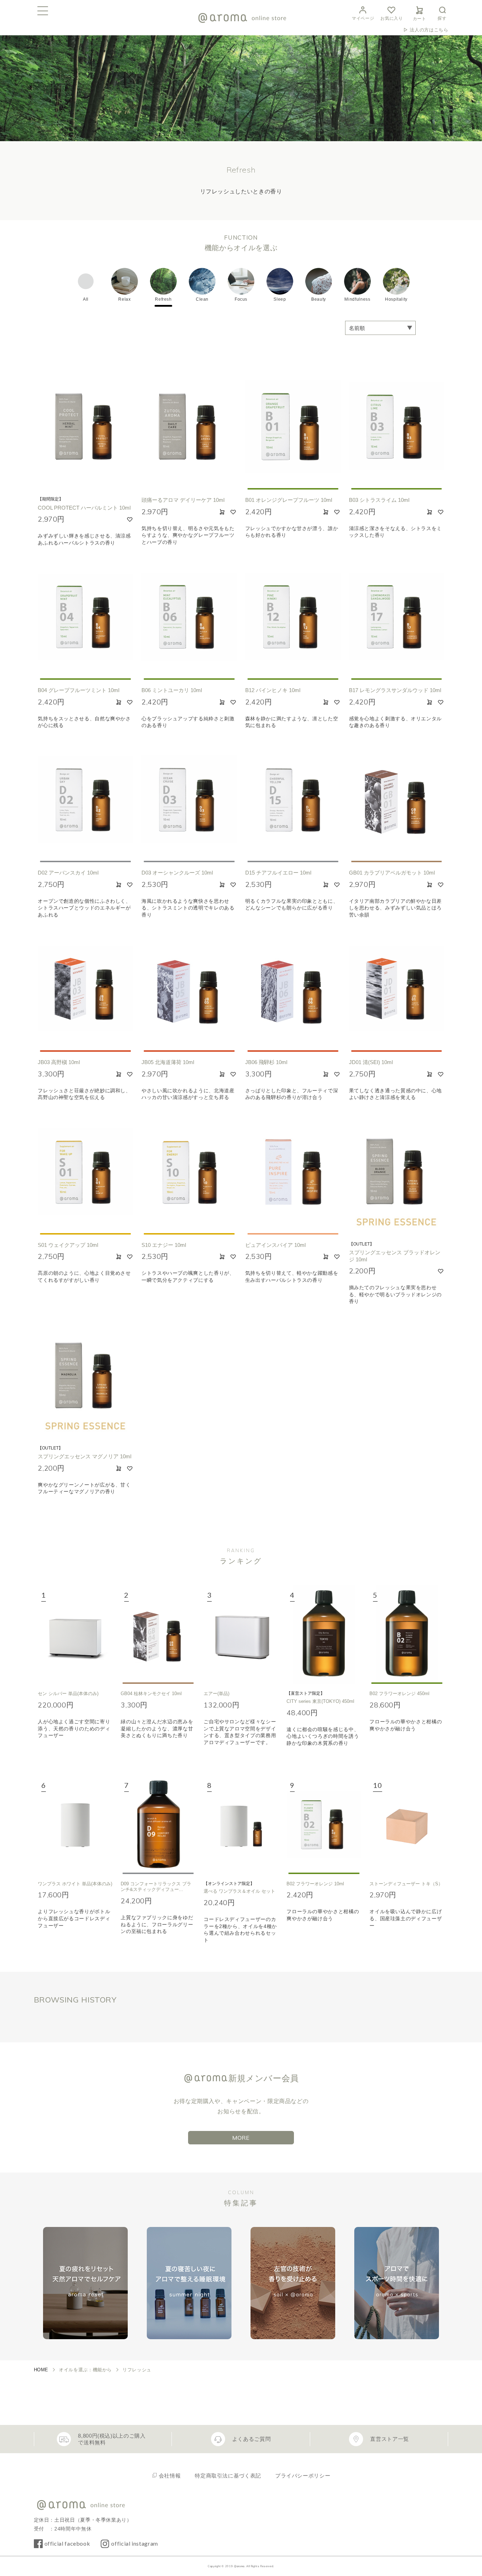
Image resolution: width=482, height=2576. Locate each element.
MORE (241, 2138)
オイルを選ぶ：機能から (85, 2370)
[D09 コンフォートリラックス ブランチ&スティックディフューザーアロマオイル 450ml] (158, 1825)
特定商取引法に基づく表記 (228, 2476)
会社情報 (170, 2476)
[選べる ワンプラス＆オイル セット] (241, 1825)
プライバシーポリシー (303, 2476)
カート (420, 19)
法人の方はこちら (429, 30)
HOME (41, 2370)
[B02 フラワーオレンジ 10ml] (324, 1825)
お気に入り (391, 18)
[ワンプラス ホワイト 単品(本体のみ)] (75, 1825)
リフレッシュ (137, 2370)
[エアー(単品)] (241, 1634)
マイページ (363, 18)
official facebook (67, 2543)
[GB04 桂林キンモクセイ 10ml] (158, 1634)
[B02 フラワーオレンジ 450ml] (407, 1634)
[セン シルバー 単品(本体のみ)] (75, 1634)
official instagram (135, 2543)
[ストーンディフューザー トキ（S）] (407, 1825)
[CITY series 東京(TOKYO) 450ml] (324, 1634)
